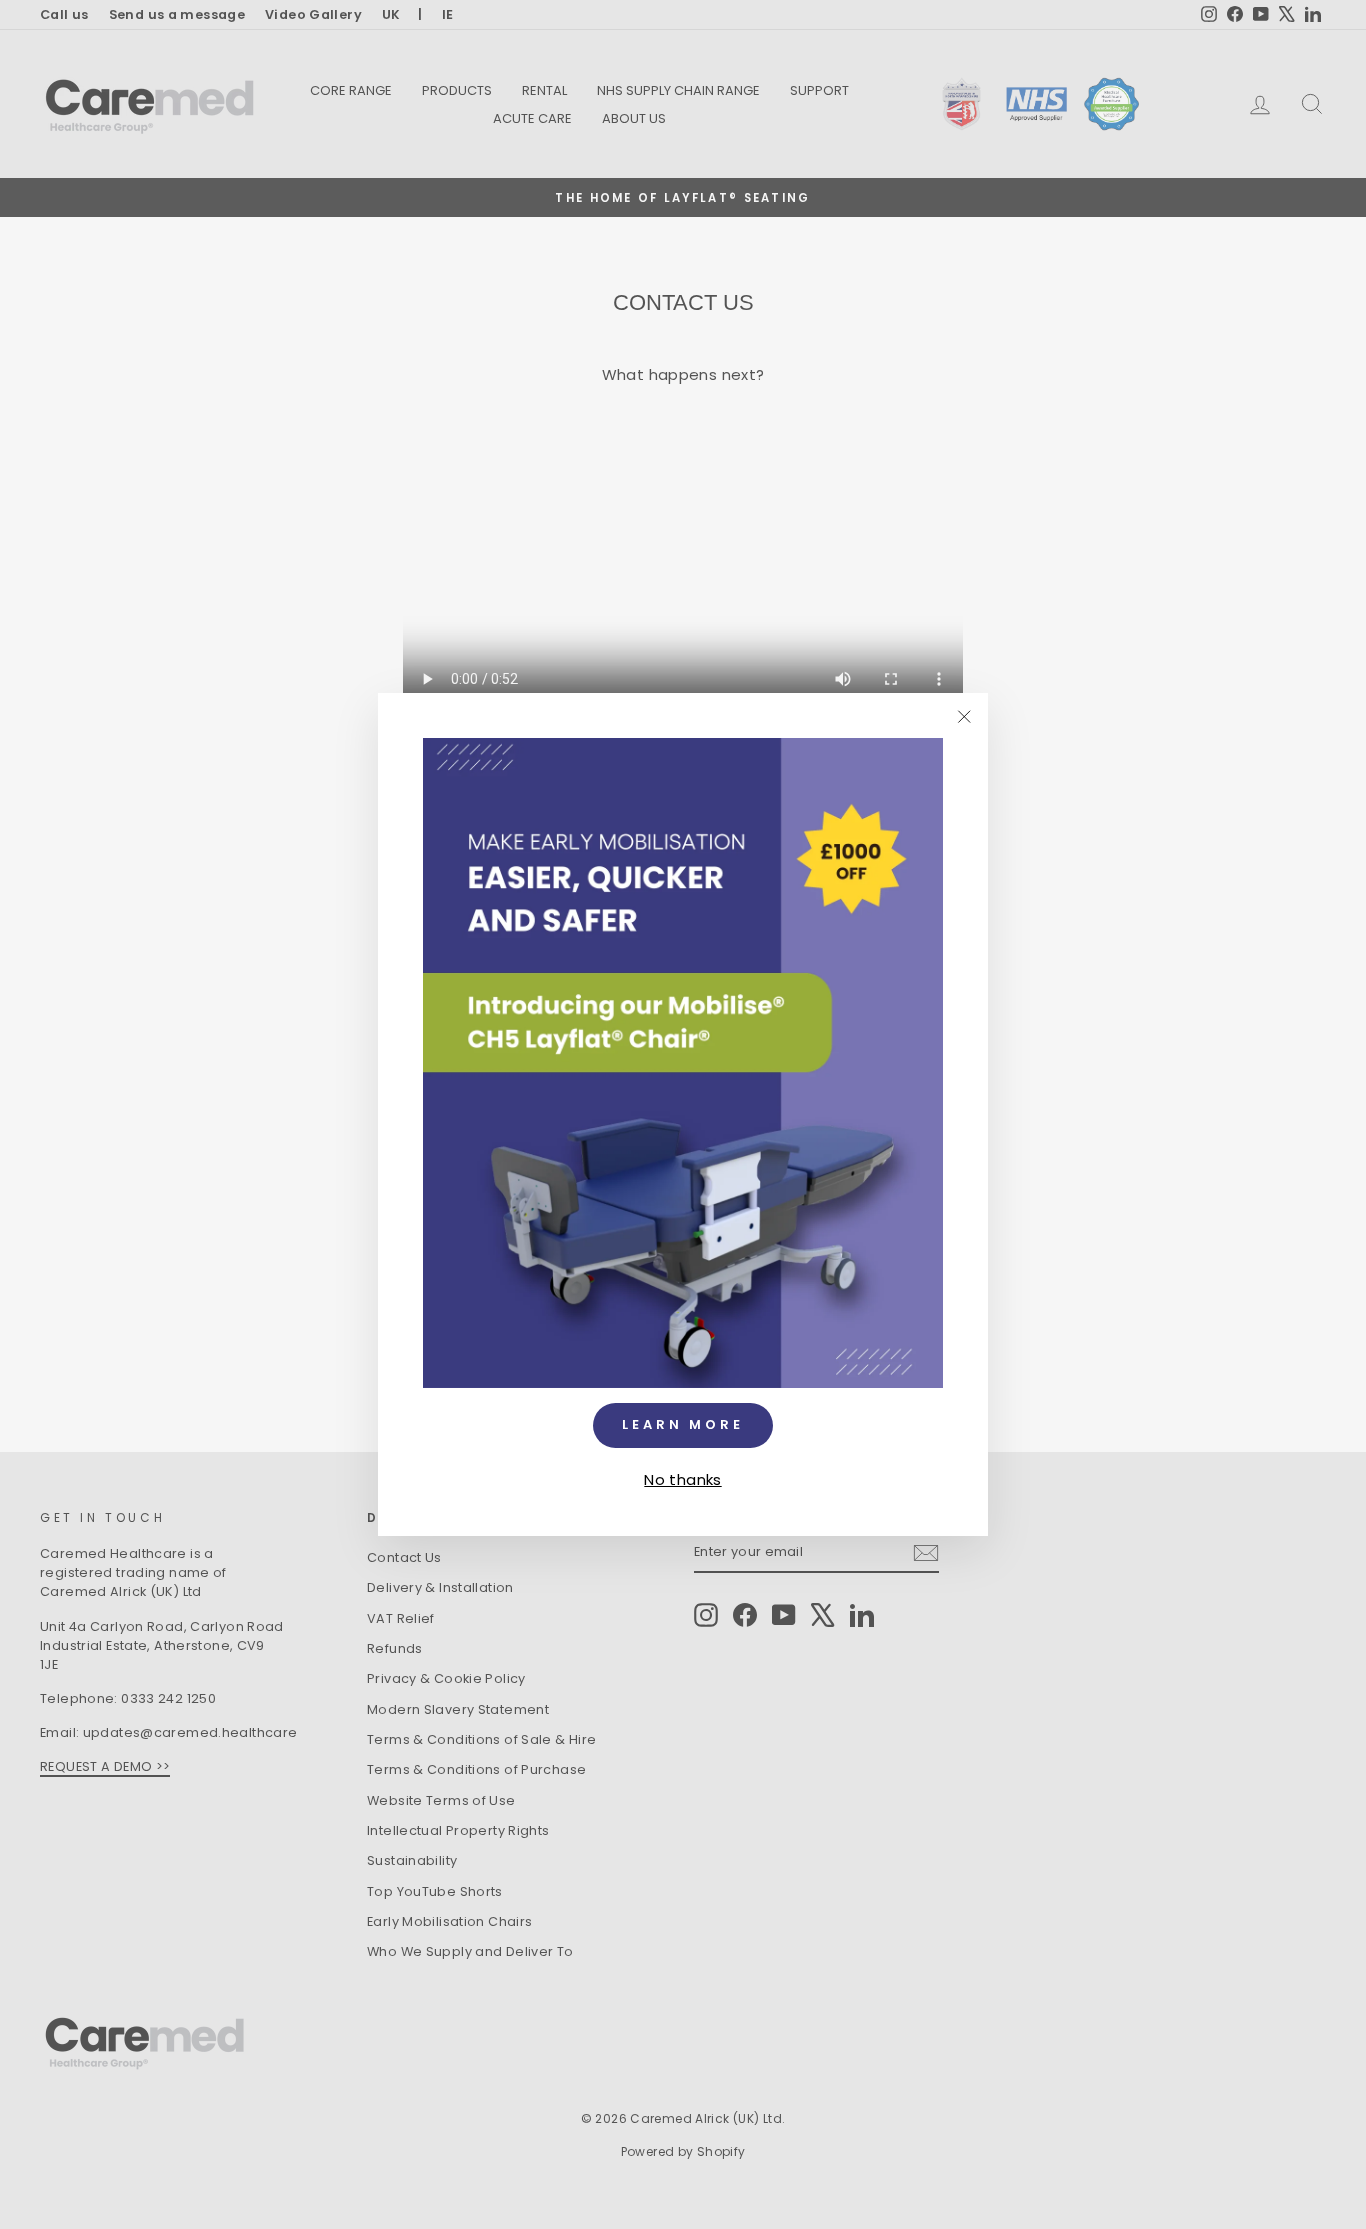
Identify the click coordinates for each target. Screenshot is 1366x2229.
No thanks (682, 1478)
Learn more (683, 1424)
